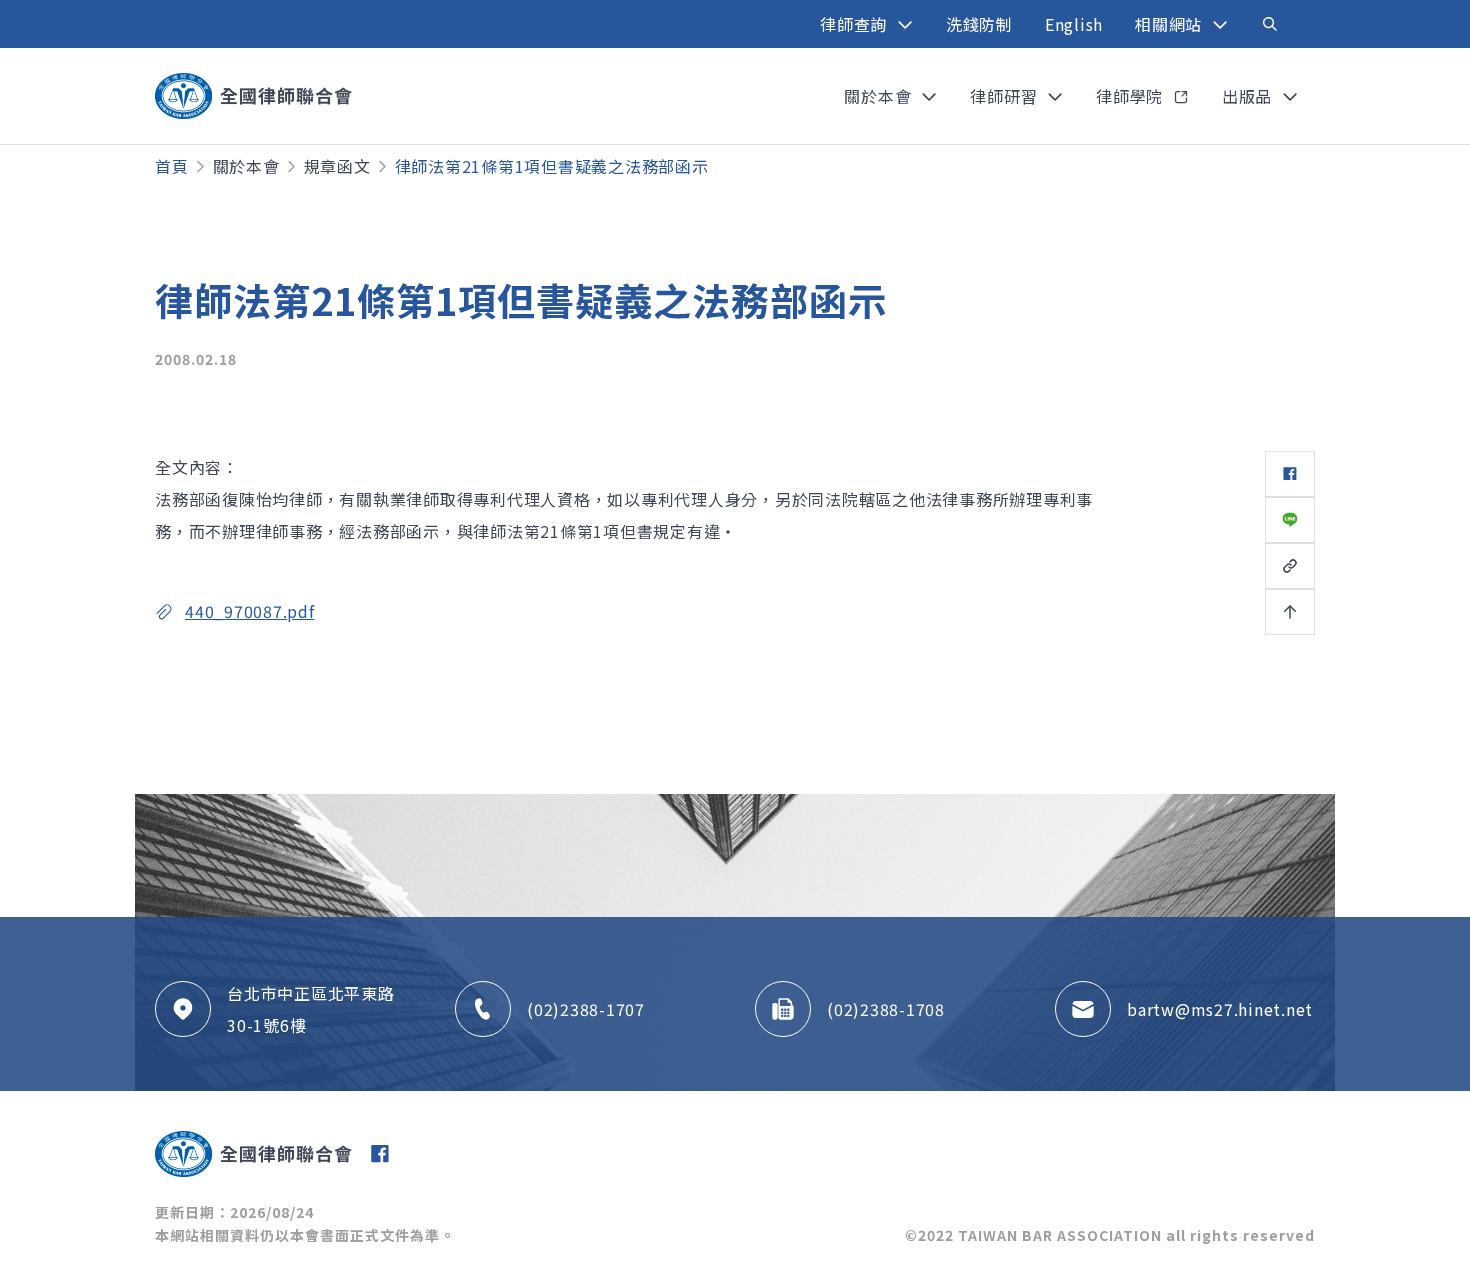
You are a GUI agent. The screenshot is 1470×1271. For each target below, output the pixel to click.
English (1074, 24)
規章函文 (337, 166)
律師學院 (1132, 96)
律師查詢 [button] (856, 24)
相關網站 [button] (1171, 24)
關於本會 (246, 166)
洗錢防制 (979, 24)
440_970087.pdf (250, 611)
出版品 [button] (1249, 96)
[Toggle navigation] (1270, 24)
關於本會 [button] (880, 96)
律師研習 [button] (1006, 96)
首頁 (172, 166)
